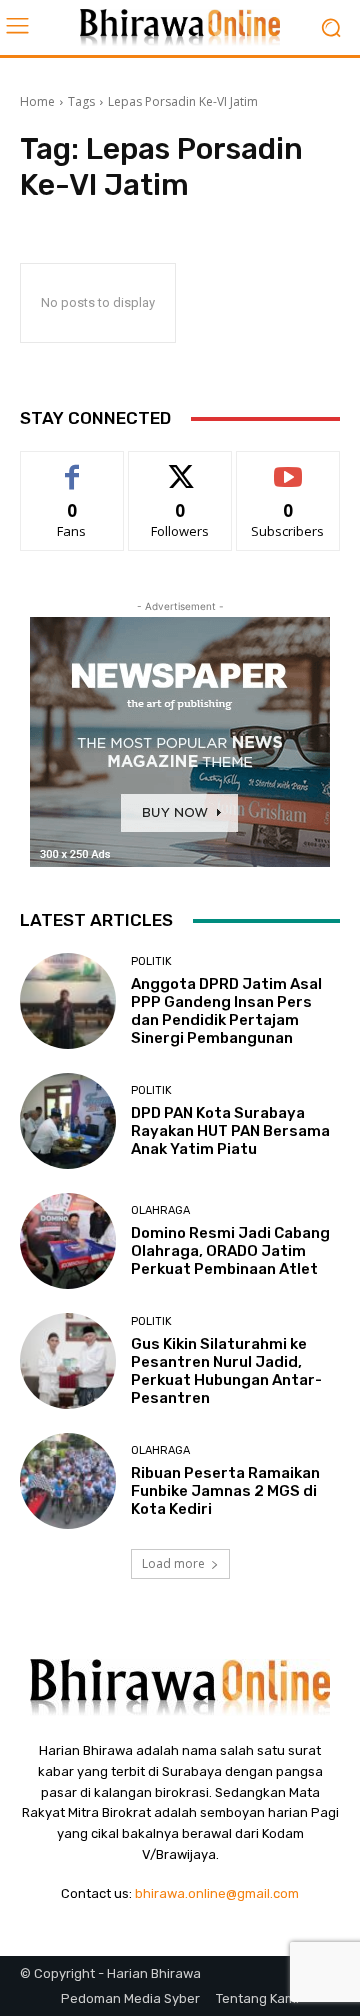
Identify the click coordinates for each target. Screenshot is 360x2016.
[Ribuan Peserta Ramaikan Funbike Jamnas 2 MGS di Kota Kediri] (68, 1481)
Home (37, 101)
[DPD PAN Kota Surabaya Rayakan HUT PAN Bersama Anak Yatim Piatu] (68, 1121)
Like (72, 466)
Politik (151, 961)
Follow (180, 466)
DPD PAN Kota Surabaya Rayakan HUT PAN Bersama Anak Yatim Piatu (230, 1131)
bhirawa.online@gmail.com (217, 1893)
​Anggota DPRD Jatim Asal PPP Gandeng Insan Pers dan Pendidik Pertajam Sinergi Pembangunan (226, 1011)
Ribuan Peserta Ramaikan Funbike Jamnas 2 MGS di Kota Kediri (225, 1491)
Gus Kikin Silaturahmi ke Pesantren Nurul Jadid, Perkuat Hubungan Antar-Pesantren (226, 1371)
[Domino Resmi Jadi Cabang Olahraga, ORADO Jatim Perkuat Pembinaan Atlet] (68, 1241)
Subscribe (288, 466)
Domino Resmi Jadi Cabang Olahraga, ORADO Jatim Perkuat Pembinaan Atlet (230, 1251)
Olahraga (160, 1210)
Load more (173, 1563)
